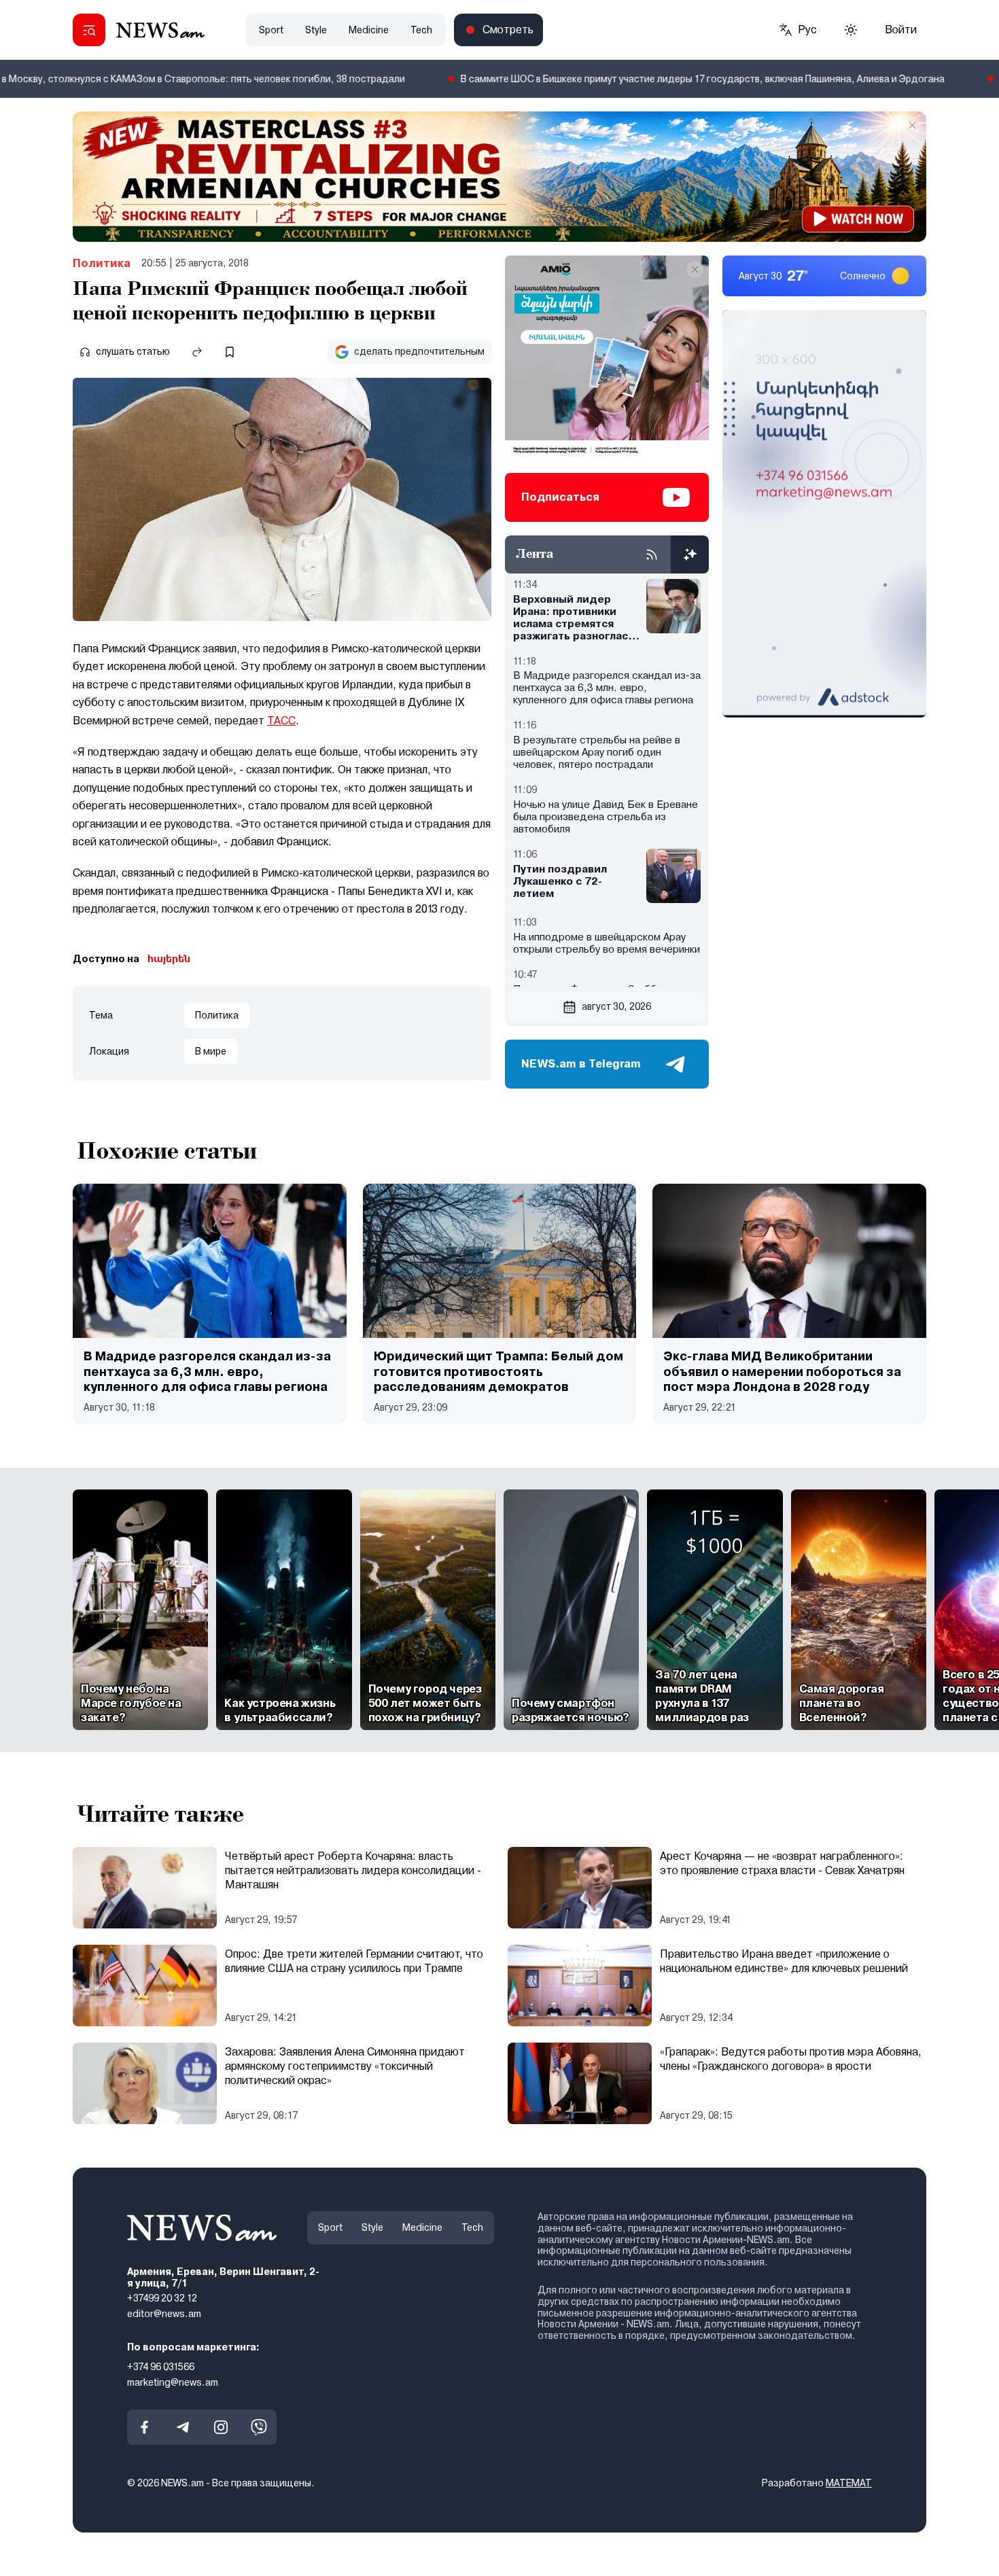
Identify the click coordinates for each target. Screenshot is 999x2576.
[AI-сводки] (690, 554)
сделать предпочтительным (419, 351)
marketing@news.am (173, 2382)
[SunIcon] (851, 30)
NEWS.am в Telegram (581, 1064)
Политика (102, 263)
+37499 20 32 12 (162, 2298)
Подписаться (560, 497)
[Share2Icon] (197, 352)
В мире (211, 1051)
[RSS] (652, 554)
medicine (369, 30)
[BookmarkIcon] (230, 352)
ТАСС (281, 721)
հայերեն (169, 959)
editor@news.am (164, 2314)
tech (421, 30)
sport (271, 30)
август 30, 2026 (616, 1006)
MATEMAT (849, 2483)
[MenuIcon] (89, 30)
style (316, 30)
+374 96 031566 (161, 2367)
